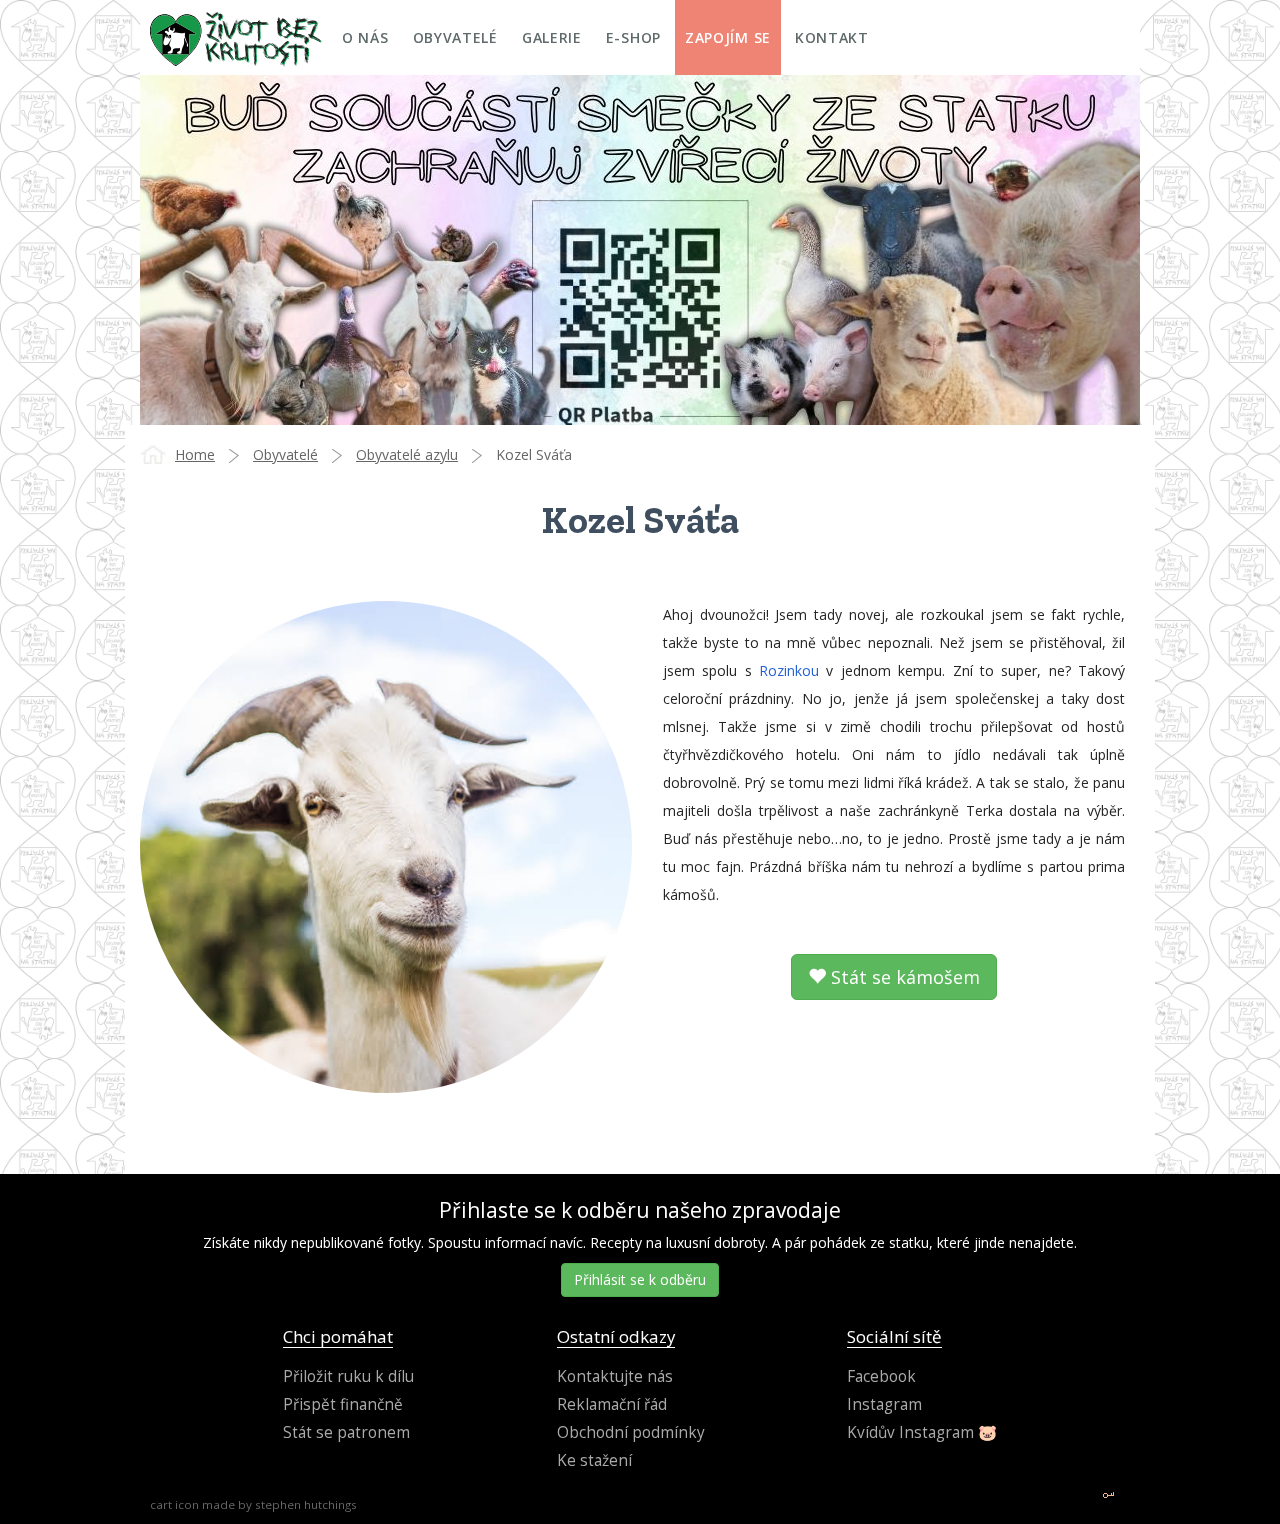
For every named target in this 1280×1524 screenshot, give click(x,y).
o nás (365, 37)
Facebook (881, 1376)
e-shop (633, 37)
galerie (552, 37)
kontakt (832, 37)
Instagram (884, 1404)
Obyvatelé (285, 454)
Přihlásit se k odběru (640, 1279)
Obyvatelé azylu (407, 454)
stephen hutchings (306, 1504)
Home (195, 454)
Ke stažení (594, 1460)
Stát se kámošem (903, 977)
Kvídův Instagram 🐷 (922, 1432)
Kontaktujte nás (615, 1376)
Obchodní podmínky (631, 1432)
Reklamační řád (612, 1404)
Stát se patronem (346, 1432)
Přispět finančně (343, 1404)
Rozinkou (789, 670)
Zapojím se (728, 37)
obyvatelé (455, 37)
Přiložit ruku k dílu (348, 1376)
